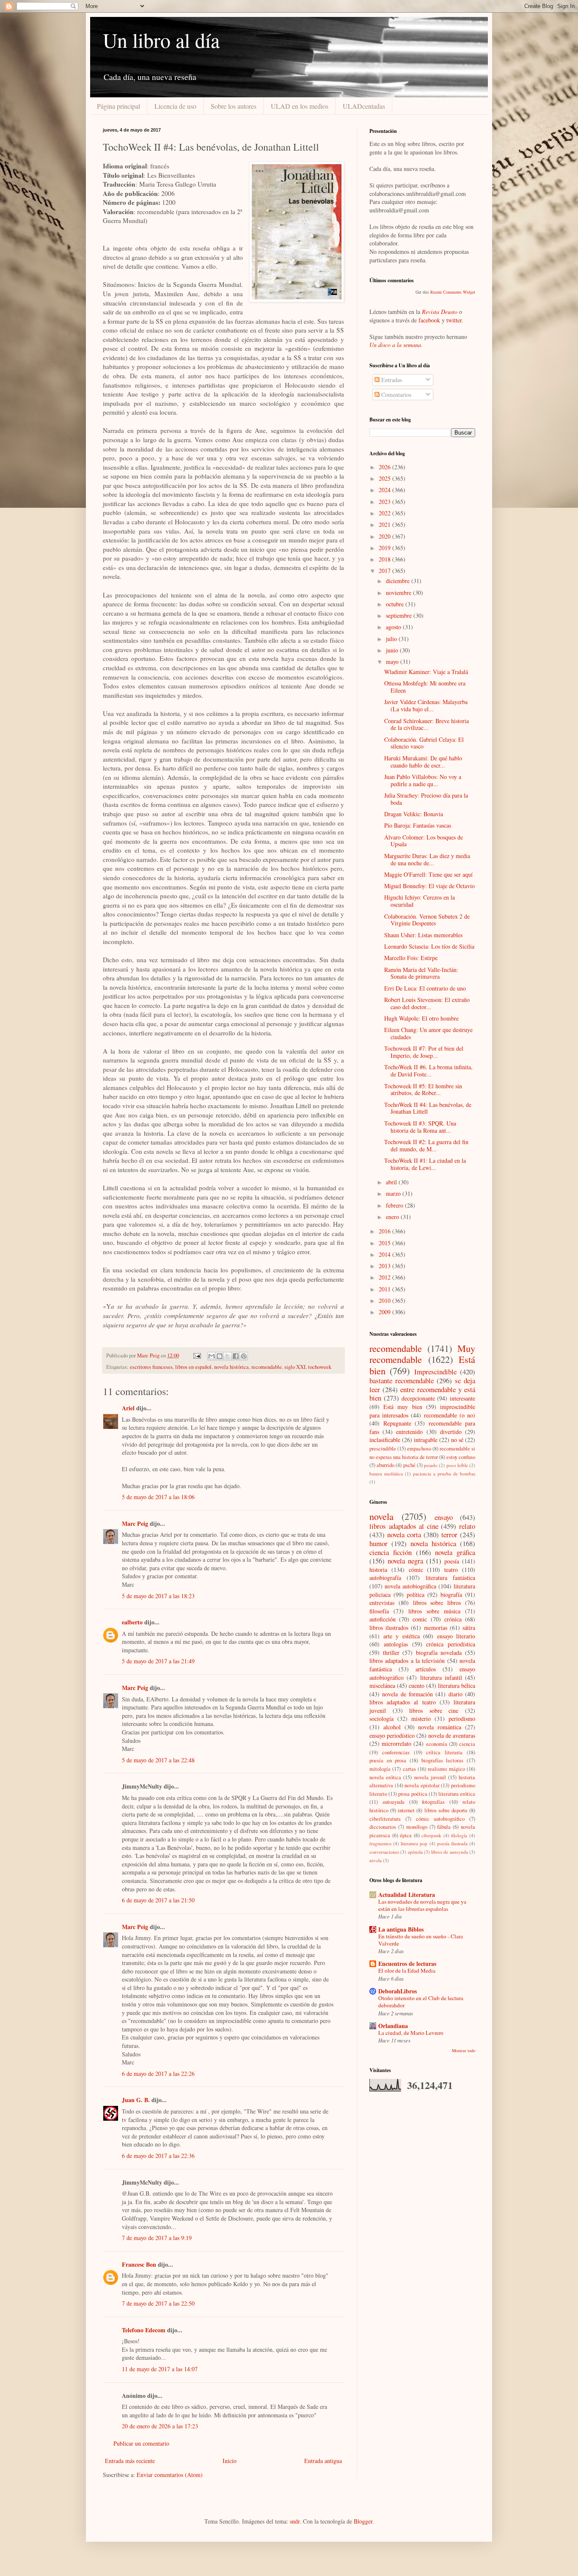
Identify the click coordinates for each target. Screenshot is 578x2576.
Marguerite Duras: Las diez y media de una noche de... (427, 859)
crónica (453, 1619)
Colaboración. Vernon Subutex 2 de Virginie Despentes (427, 920)
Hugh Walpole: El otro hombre (421, 1018)
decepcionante (418, 1398)
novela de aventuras (452, 1735)
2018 (385, 559)
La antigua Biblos (401, 1929)
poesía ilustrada (452, 1843)
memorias (436, 1628)
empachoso (419, 1449)
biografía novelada (439, 1653)
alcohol (392, 1727)
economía (437, 1744)
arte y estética (402, 1636)
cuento (417, 1686)
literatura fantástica (450, 1578)
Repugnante (397, 1423)
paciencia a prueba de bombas (444, 1474)
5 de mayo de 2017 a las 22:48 (158, 1760)
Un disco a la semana (395, 345)
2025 (385, 478)
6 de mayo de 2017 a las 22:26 (158, 2074)
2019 (385, 548)
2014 (385, 1254)
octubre (396, 604)
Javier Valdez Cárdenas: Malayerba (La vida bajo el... (426, 705)
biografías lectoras (443, 1760)
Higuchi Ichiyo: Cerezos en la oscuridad (420, 901)
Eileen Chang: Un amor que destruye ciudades (428, 1033)
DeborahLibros (398, 1991)
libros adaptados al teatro (403, 1702)
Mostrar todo (464, 2050)
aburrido (385, 1465)
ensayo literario (456, 1636)
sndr (295, 2521)
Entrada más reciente (130, 2461)
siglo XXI (295, 1367)
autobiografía (385, 1578)
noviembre (399, 593)
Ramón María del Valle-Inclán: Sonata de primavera (421, 973)
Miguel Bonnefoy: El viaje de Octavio (429, 886)
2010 (385, 1300)
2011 (385, 1289)
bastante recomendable (402, 1380)
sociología (381, 1719)
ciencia (467, 1744)
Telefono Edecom (144, 2330)
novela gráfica (455, 1552)
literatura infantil (441, 1677)
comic (420, 1619)
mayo (393, 662)
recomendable (267, 1367)
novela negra (405, 1561)
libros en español (193, 1367)
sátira (469, 1628)
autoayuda (394, 1802)
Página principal (118, 106)
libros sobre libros (437, 1603)
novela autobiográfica (410, 1586)
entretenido (409, 1432)
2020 (385, 536)
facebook (429, 320)
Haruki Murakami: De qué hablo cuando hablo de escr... (423, 762)
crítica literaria (444, 1752)
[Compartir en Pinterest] (244, 1356)
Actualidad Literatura (407, 1895)
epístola (415, 1852)
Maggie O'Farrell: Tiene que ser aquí (428, 874)
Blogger (363, 2521)
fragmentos (380, 1843)
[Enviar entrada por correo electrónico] (197, 1355)
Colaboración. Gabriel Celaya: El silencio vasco (424, 743)
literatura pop (414, 1843)
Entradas (391, 380)
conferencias (396, 1752)
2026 (385, 467)
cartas (409, 1769)
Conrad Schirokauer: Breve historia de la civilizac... (427, 724)
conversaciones (384, 1852)
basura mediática (386, 1474)
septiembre (400, 615)
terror (449, 1534)
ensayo (444, 1517)
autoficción (383, 1619)
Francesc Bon (139, 2264)
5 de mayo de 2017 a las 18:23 (158, 1596)
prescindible (383, 1449)
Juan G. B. (136, 2100)
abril (392, 1182)
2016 (385, 1231)
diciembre (399, 581)
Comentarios (395, 395)
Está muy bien (403, 1407)
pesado (431, 1465)
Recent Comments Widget (453, 292)
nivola (376, 1860)
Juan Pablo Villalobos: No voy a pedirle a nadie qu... (423, 780)
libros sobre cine (434, 1710)
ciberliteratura (385, 1819)
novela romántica (440, 1727)
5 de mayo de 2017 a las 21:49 (158, 1661)
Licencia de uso (175, 106)
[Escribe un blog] (220, 1356)
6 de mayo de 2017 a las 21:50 (158, 1900)
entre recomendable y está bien (422, 1394)
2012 (385, 1277)
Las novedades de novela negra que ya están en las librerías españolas (422, 1905)
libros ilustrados (389, 1628)
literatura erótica (457, 1794)
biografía (451, 1595)
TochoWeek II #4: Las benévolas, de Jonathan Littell (428, 1108)
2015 (385, 1243)
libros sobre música (434, 1611)
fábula (444, 1827)
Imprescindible (435, 1372)
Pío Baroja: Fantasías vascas (418, 825)
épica (406, 1835)
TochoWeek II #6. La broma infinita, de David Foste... (428, 1071)
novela (381, 1516)
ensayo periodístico (392, 1735)
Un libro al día (161, 40)
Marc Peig (135, 1523)
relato (467, 1526)
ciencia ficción (391, 1552)
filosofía (379, 1611)
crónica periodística (451, 1644)
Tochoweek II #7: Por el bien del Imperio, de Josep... (424, 1052)
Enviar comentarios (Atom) (170, 2475)
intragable (426, 1440)
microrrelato (396, 1743)
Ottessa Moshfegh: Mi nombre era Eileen (425, 687)
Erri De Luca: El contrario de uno (425, 988)
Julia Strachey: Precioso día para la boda (426, 799)
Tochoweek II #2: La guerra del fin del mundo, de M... (426, 1145)
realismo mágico (446, 1769)
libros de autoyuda (450, 1852)
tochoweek (320, 1367)
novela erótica (385, 1777)
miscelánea (382, 1686)
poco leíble (457, 1465)
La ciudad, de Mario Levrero (411, 2033)
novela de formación (407, 1694)
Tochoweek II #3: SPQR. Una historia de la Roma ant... (420, 1127)
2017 (385, 571)
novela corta (404, 1534)
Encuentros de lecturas (407, 1964)
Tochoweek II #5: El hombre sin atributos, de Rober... (423, 1090)
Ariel (128, 1408)
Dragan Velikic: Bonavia (414, 814)
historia (378, 1570)
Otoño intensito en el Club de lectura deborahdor (421, 2002)
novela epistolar (422, 1785)
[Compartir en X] (228, 1356)
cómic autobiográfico (440, 1819)
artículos (426, 1669)
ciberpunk (431, 1835)
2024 (385, 490)
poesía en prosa (388, 1760)
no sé (457, 1440)
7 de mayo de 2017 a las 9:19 (157, 2238)
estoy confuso (461, 1457)
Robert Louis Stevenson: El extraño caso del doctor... (427, 1003)
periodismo (462, 1719)
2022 (385, 513)
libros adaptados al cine (404, 1526)
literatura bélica (457, 1686)
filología (459, 1835)
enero (393, 1217)
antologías (396, 1644)
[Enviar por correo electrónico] (212, 1356)
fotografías (433, 1802)
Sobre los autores (234, 106)
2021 (385, 524)
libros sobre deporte (446, 1810)
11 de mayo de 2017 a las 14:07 (160, 2369)
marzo (394, 1193)
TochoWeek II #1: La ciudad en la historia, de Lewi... (425, 1164)
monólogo (417, 1827)
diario (456, 1694)
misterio (421, 1719)
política (416, 1595)
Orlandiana (393, 2026)
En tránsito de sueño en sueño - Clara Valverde (421, 1940)
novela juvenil (430, 1777)
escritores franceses (151, 1367)
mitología (380, 1769)
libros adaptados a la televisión (407, 1661)
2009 (385, 1312)
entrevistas (382, 1603)
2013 (385, 1266)
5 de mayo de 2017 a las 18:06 (158, 1497)
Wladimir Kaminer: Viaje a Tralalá (426, 672)
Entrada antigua (323, 2461)
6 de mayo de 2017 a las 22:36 (158, 2156)
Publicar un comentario (141, 2443)
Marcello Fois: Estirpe (411, 958)
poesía (452, 1561)
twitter (454, 320)
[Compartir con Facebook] (236, 1356)
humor (378, 1543)
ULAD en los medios (300, 106)
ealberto (132, 1622)
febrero (395, 1205)
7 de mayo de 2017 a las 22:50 (158, 2303)
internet (406, 1810)
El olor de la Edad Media (407, 1971)
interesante (462, 1398)
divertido (451, 1432)
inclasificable (385, 1440)
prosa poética (413, 1794)
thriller (391, 1653)
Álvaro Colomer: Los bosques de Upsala (424, 841)
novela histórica (231, 1367)
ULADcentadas (364, 106)
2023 (385, 502)
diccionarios (383, 1827)
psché (409, 1465)
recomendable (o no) (450, 1415)
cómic (416, 1570)
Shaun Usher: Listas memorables (423, 935)
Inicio (230, 2461)
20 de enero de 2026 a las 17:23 (160, 2426)
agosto (394, 627)
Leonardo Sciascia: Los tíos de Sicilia (429, 946)
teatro (451, 1570)
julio (392, 639)
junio (393, 650)
